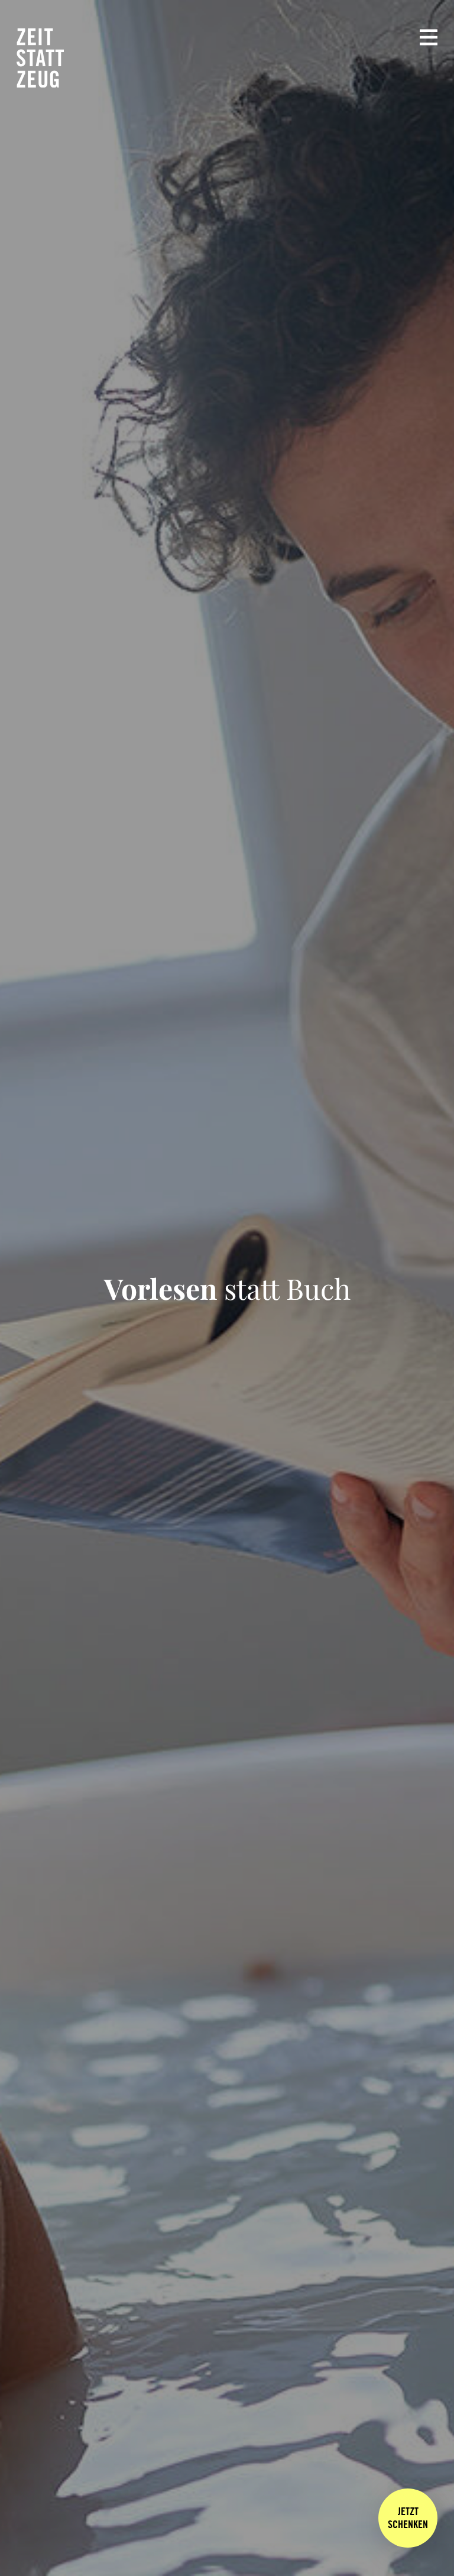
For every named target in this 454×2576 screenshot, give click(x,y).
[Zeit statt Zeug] (40, 58)
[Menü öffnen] (429, 37)
